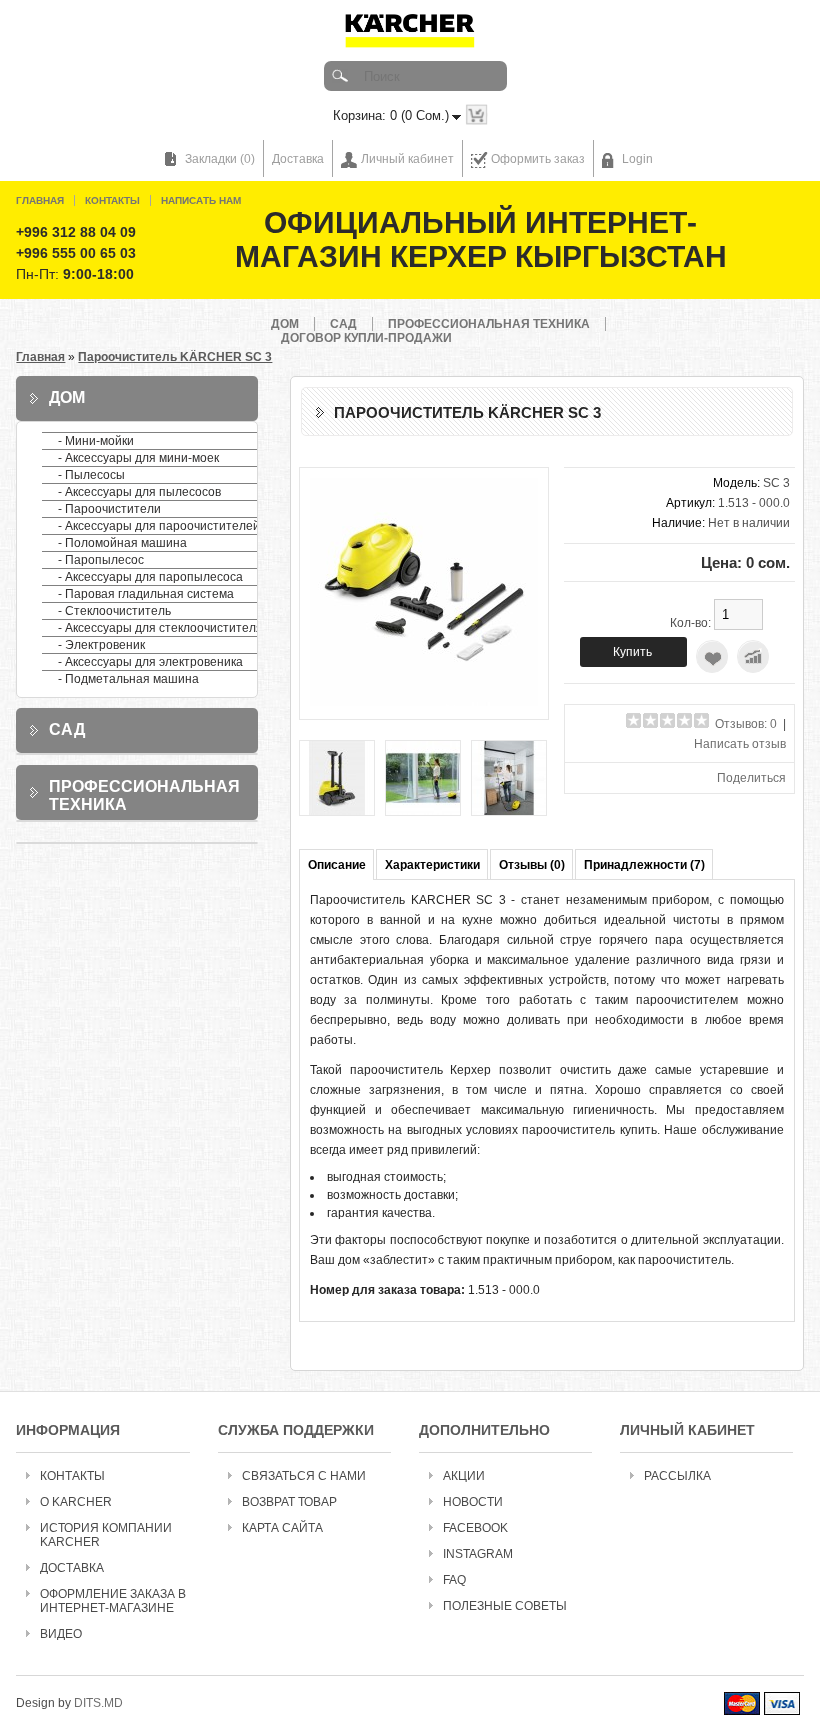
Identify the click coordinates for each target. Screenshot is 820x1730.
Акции (464, 1476)
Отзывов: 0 (746, 724)
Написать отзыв (740, 744)
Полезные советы (505, 1606)
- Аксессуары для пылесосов (139, 492)
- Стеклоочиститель (114, 611)
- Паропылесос (101, 560)
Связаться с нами (304, 1476)
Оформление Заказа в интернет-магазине (113, 1601)
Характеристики (432, 865)
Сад (343, 324)
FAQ (454, 1580)
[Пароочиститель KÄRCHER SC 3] (424, 702)
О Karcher (76, 1502)
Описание (337, 865)
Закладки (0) (220, 159)
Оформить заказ (538, 159)
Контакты (112, 200)
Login (637, 159)
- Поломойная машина (122, 543)
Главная (40, 200)
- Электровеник (101, 645)
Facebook (475, 1528)
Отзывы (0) (532, 865)
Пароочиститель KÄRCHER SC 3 (175, 357)
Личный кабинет (407, 159)
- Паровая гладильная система (146, 594)
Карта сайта (282, 1528)
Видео (61, 1634)
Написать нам (201, 200)
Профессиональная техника (489, 324)
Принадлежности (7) (644, 865)
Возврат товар (289, 1502)
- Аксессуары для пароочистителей (159, 526)
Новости (473, 1502)
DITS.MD (98, 1703)
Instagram (478, 1554)
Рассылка (677, 1476)
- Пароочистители (109, 509)
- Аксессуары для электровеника (150, 662)
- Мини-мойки (96, 441)
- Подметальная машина (128, 679)
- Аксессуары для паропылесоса (150, 577)
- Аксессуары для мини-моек (138, 458)
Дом (285, 324)
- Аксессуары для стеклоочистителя (160, 628)
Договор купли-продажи (366, 338)
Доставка (298, 159)
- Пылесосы (91, 475)
